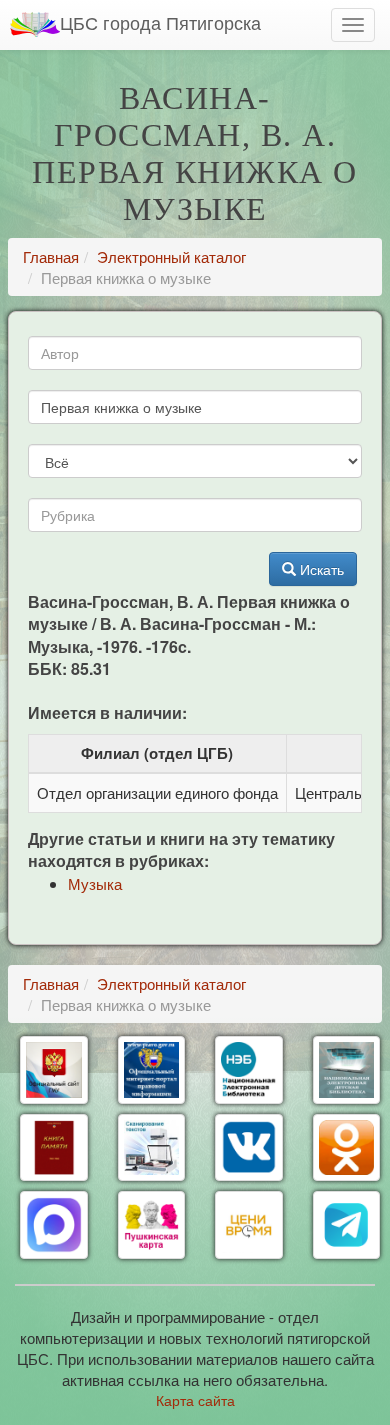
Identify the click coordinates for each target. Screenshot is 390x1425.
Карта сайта (195, 1400)
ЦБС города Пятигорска (160, 22)
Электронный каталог (171, 256)
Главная (51, 256)
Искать (320, 569)
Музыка (95, 883)
